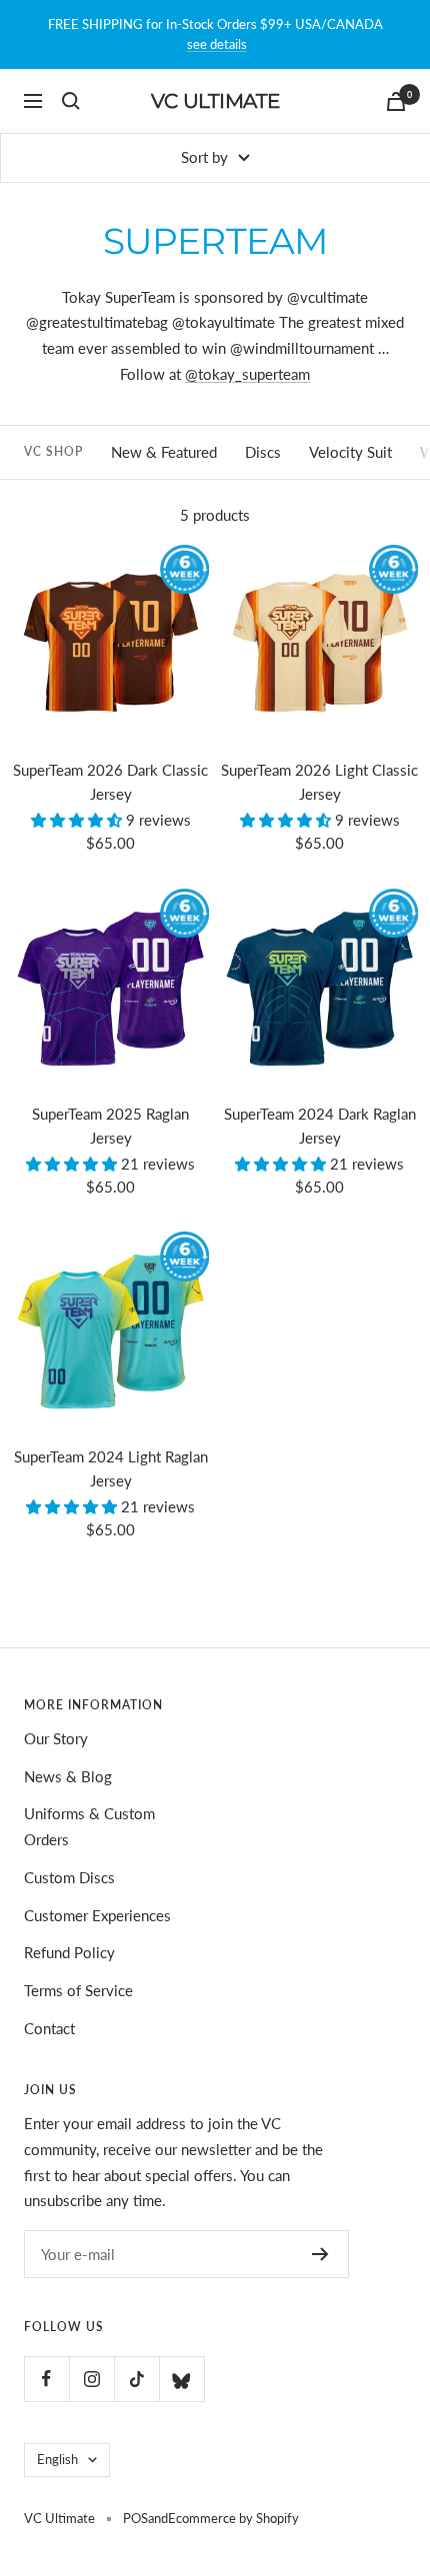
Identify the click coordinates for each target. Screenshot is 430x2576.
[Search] (71, 101)
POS (135, 2518)
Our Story (56, 1738)
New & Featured (164, 452)
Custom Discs (69, 1877)
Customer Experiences (97, 1915)
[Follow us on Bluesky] (181, 2379)
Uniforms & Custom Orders (89, 1826)
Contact (49, 2028)
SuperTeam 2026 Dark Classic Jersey (110, 782)
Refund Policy (69, 1952)
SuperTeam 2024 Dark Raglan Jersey (320, 1126)
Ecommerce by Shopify (233, 2518)
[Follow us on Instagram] (91, 2379)
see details (217, 44)
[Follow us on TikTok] (136, 2379)
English (57, 2459)
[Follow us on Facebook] (46, 2379)
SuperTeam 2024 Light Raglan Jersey (111, 1468)
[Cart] (396, 101)
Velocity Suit (350, 452)
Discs (263, 452)
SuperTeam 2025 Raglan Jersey (110, 1126)
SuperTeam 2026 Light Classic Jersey (319, 782)
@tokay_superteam (247, 374)
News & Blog (68, 1776)
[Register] (320, 2254)
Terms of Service (78, 1990)
